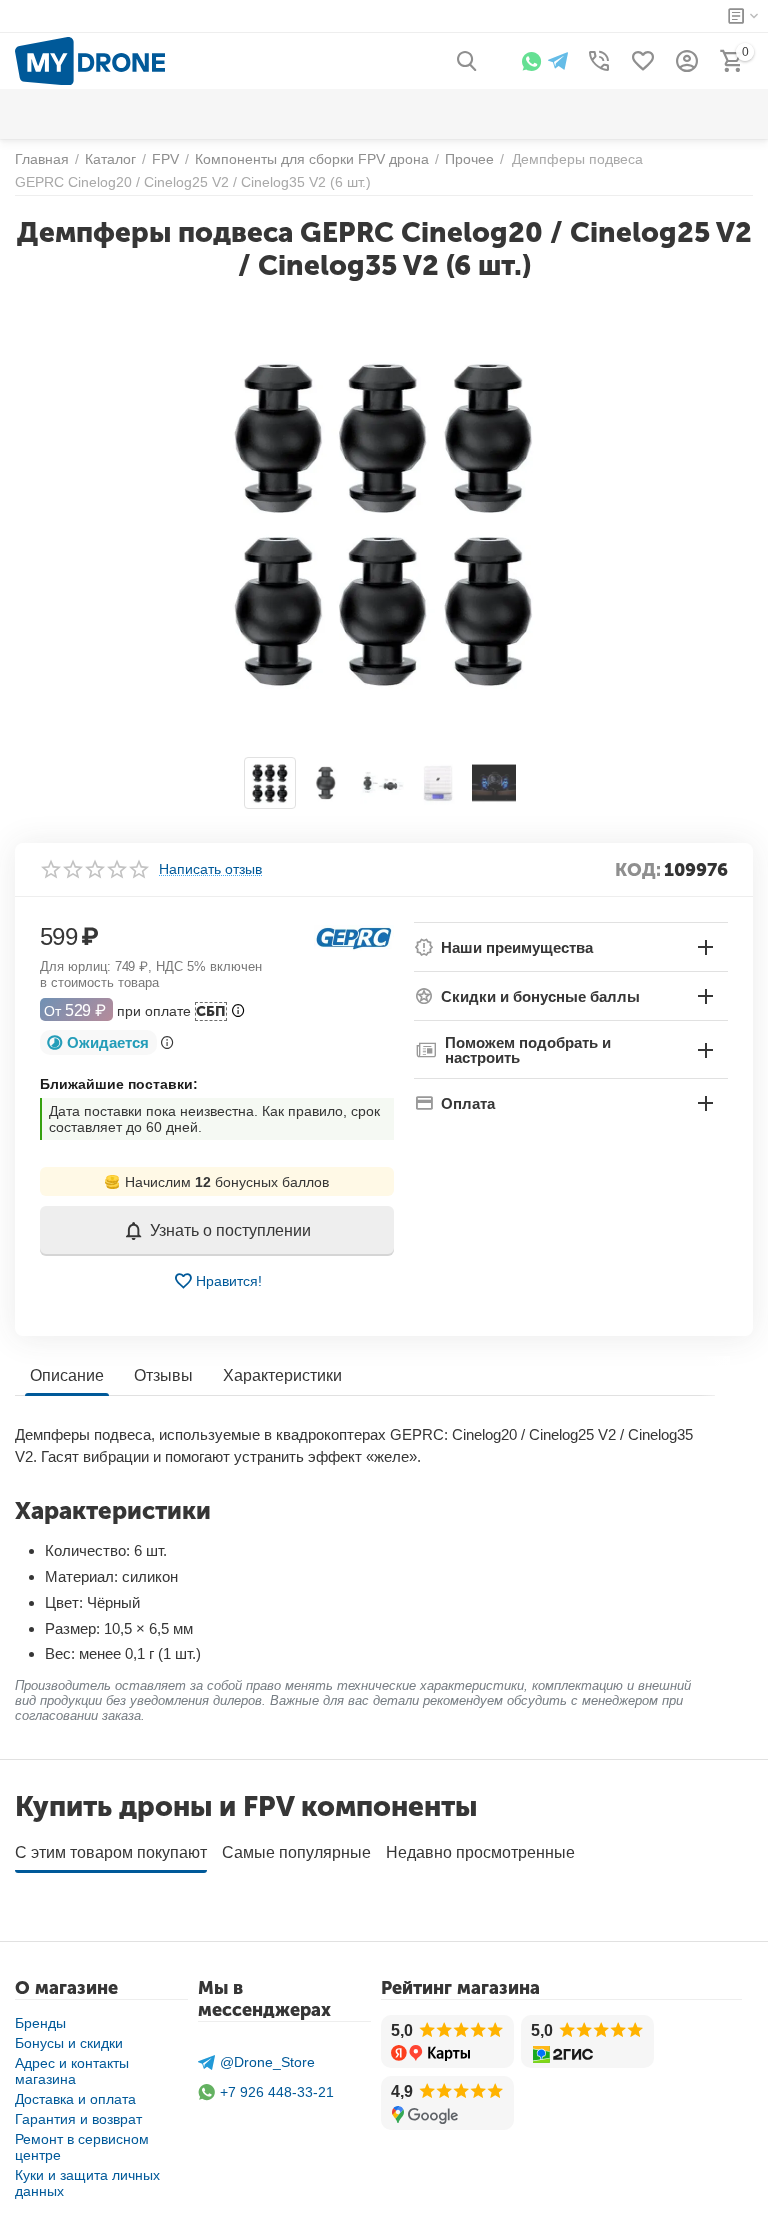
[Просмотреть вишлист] (643, 61)
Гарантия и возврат (78, 2119)
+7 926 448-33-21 (277, 2092)
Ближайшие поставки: (119, 1084)
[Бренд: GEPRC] (354, 937)
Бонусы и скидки (69, 2043)
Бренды (40, 2023)
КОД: (638, 870)
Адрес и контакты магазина (72, 2071)
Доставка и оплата (75, 2099)
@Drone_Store (267, 2062)
